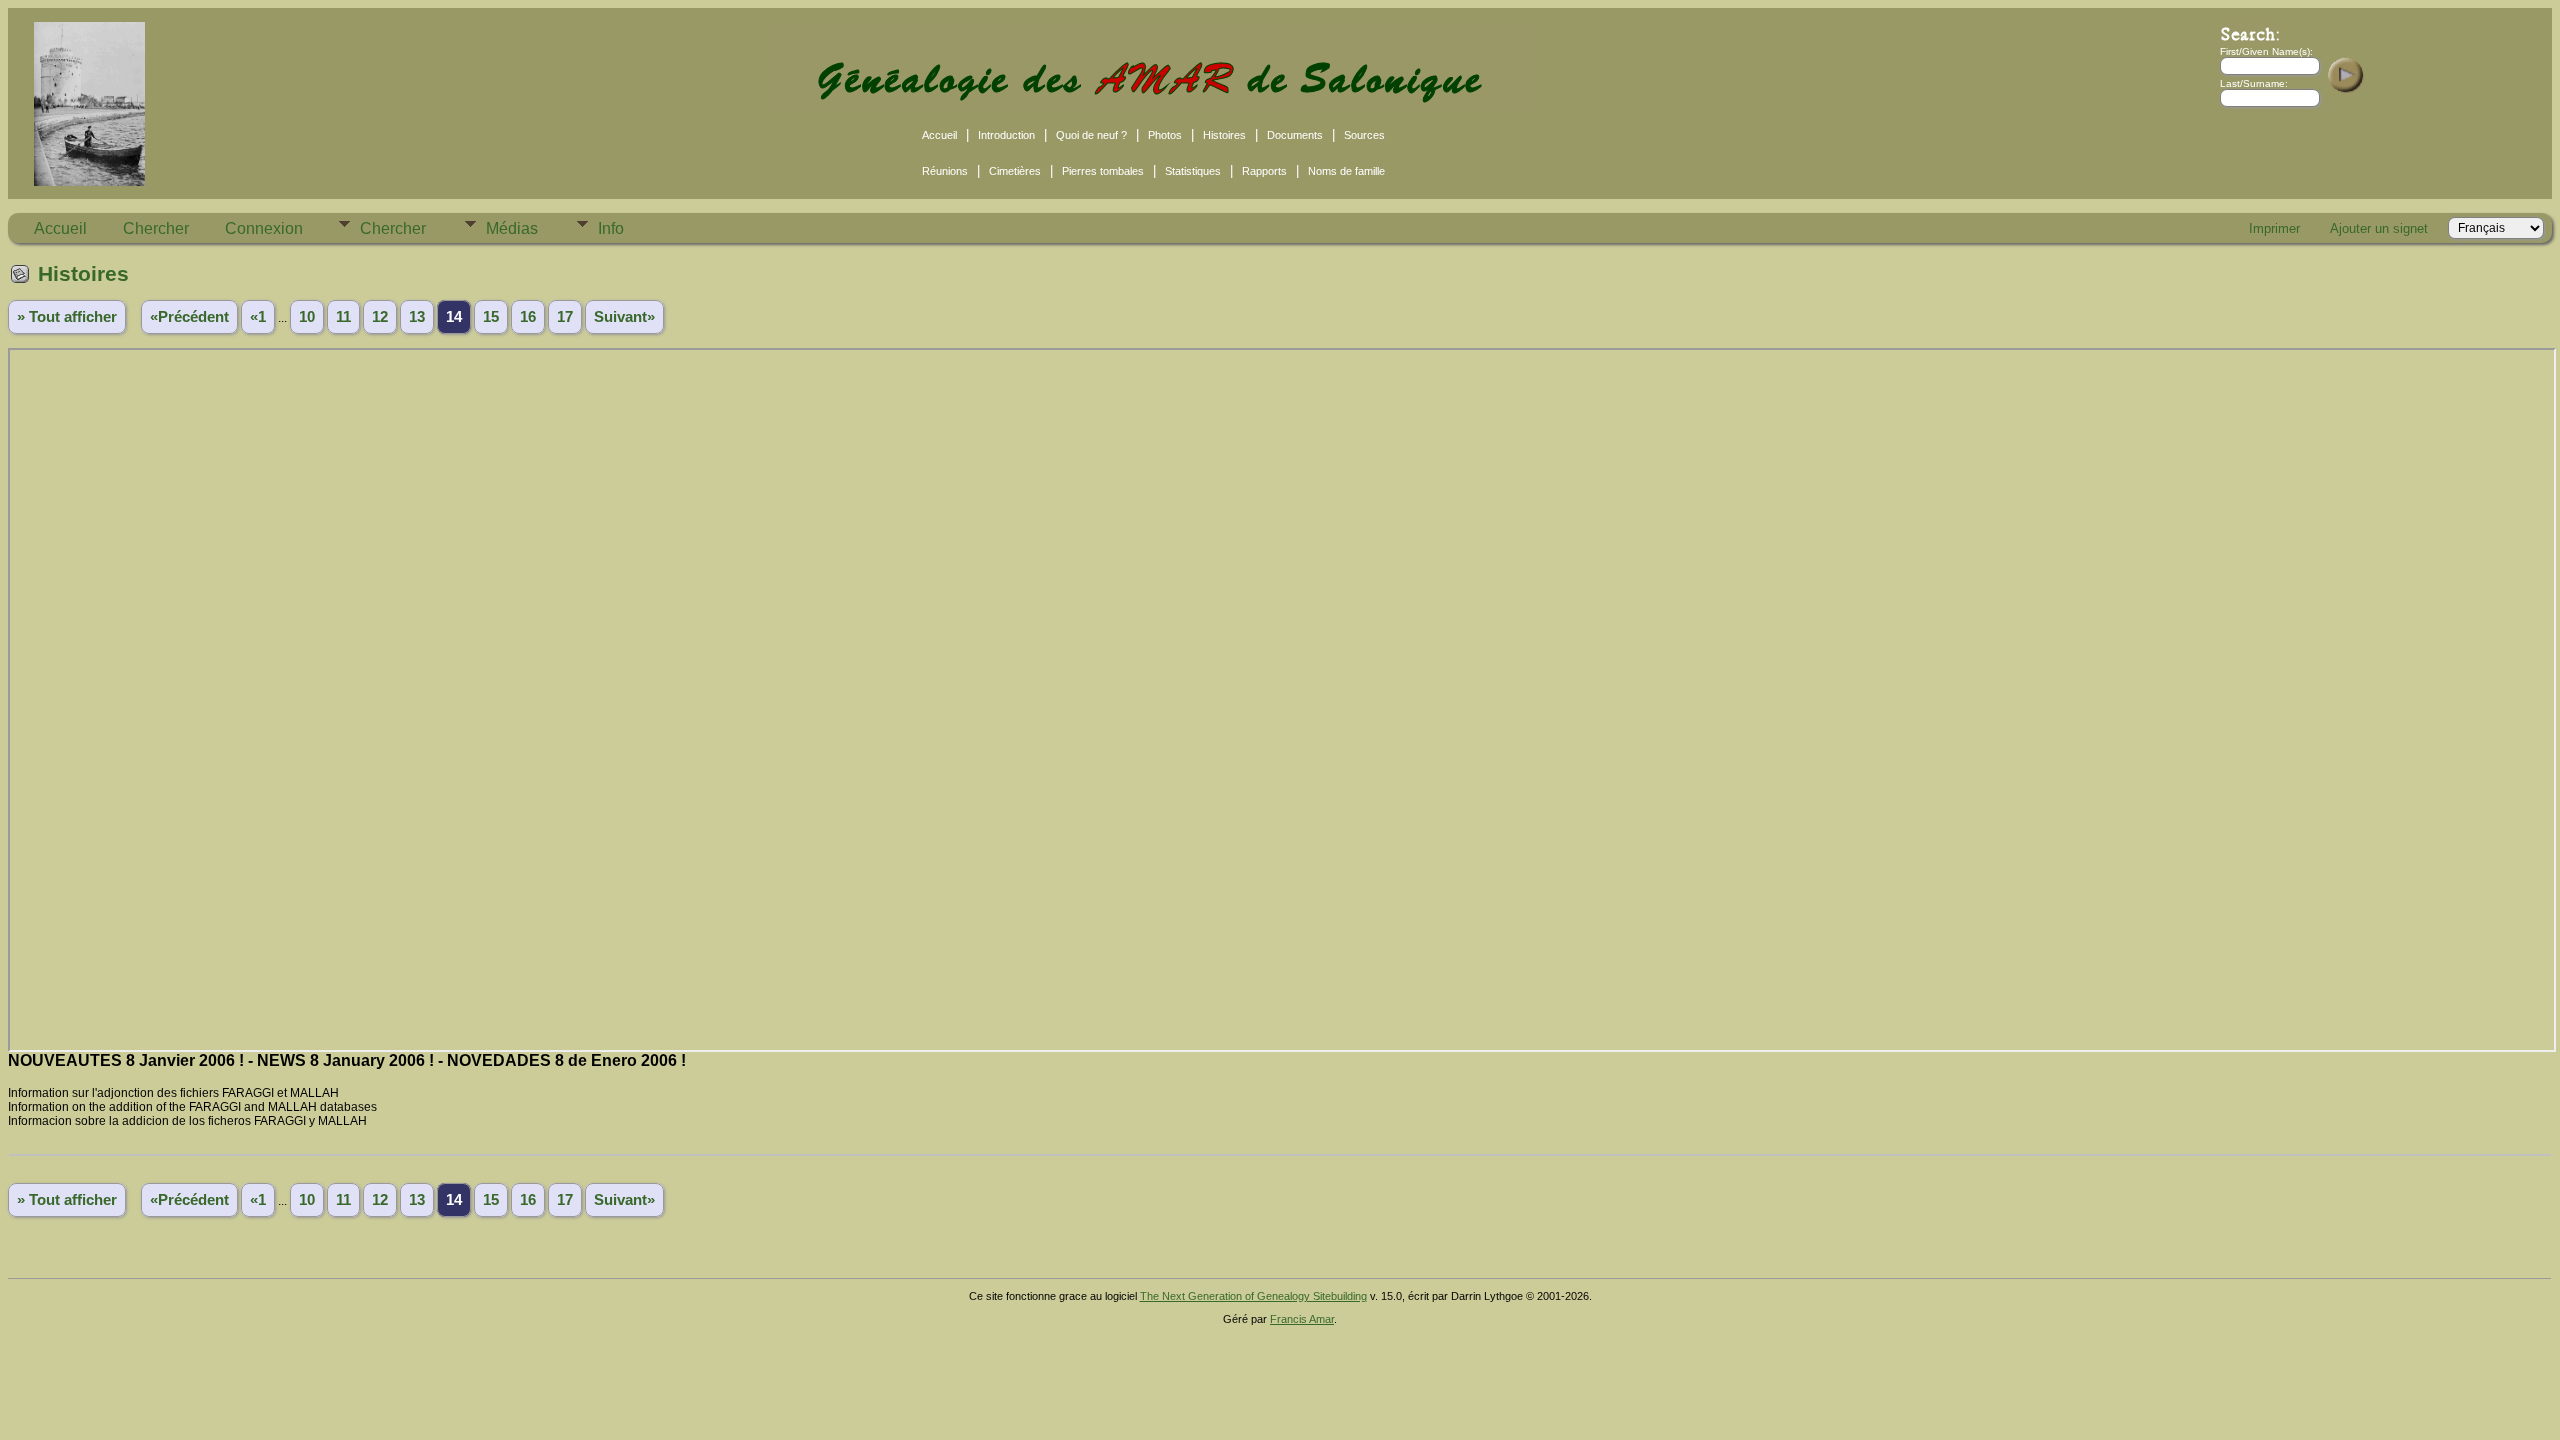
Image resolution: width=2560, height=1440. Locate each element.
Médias (512, 228)
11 (343, 317)
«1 (258, 317)
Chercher (156, 228)
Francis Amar (1302, 1319)
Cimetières (1015, 171)
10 (307, 317)
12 (380, 317)
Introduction (1006, 135)
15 (491, 317)
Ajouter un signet (2379, 228)
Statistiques (1193, 171)
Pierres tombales (1103, 171)
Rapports (1264, 171)
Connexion (264, 228)
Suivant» (624, 317)
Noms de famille (1346, 171)
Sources (1364, 135)
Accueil (939, 135)
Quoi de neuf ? (1091, 135)
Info (611, 228)
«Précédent (189, 317)
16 (528, 317)
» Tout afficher (67, 317)
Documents (1295, 135)
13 (417, 317)
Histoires (1224, 135)
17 (565, 317)
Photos (1165, 135)
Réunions (945, 171)
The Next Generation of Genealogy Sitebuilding (1253, 1296)
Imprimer (2274, 228)
